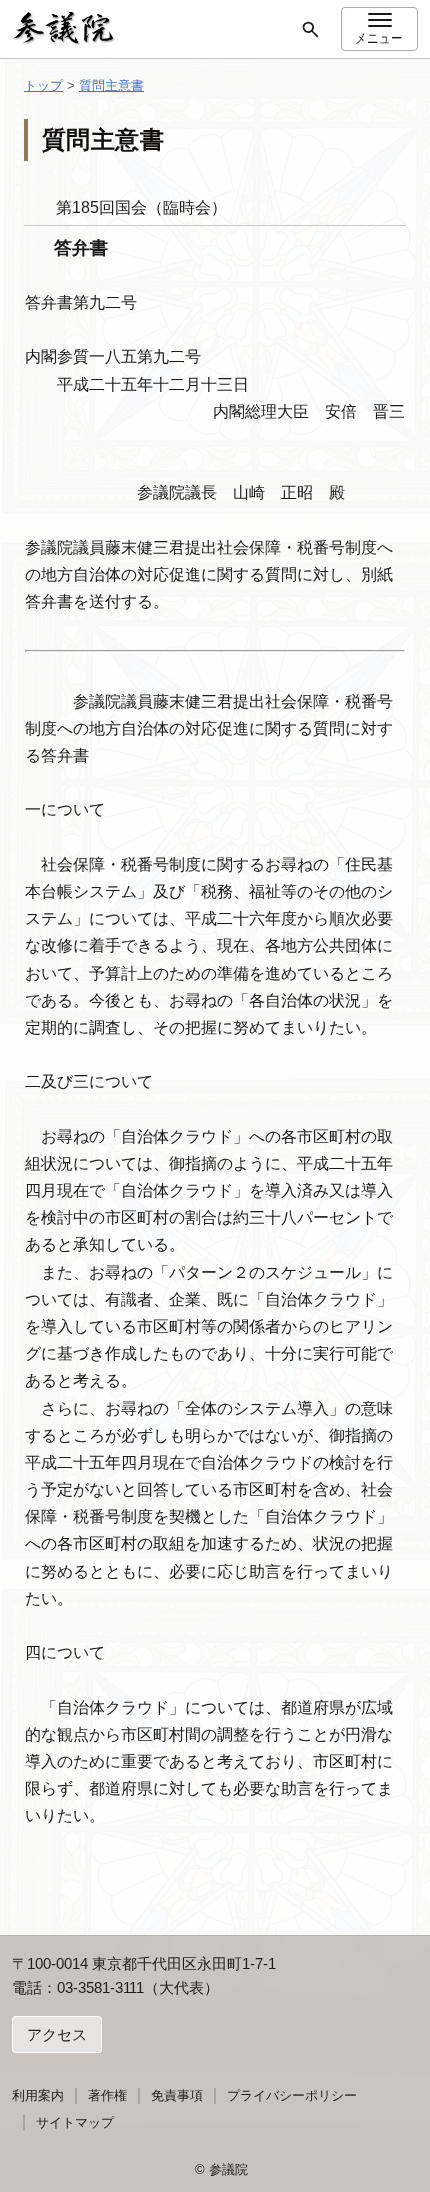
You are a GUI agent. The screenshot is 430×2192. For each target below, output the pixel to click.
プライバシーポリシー (292, 2095)
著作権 (107, 2095)
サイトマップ (75, 2122)
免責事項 (177, 2095)
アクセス (57, 2034)
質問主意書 (111, 85)
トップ (43, 85)
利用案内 (38, 2095)
